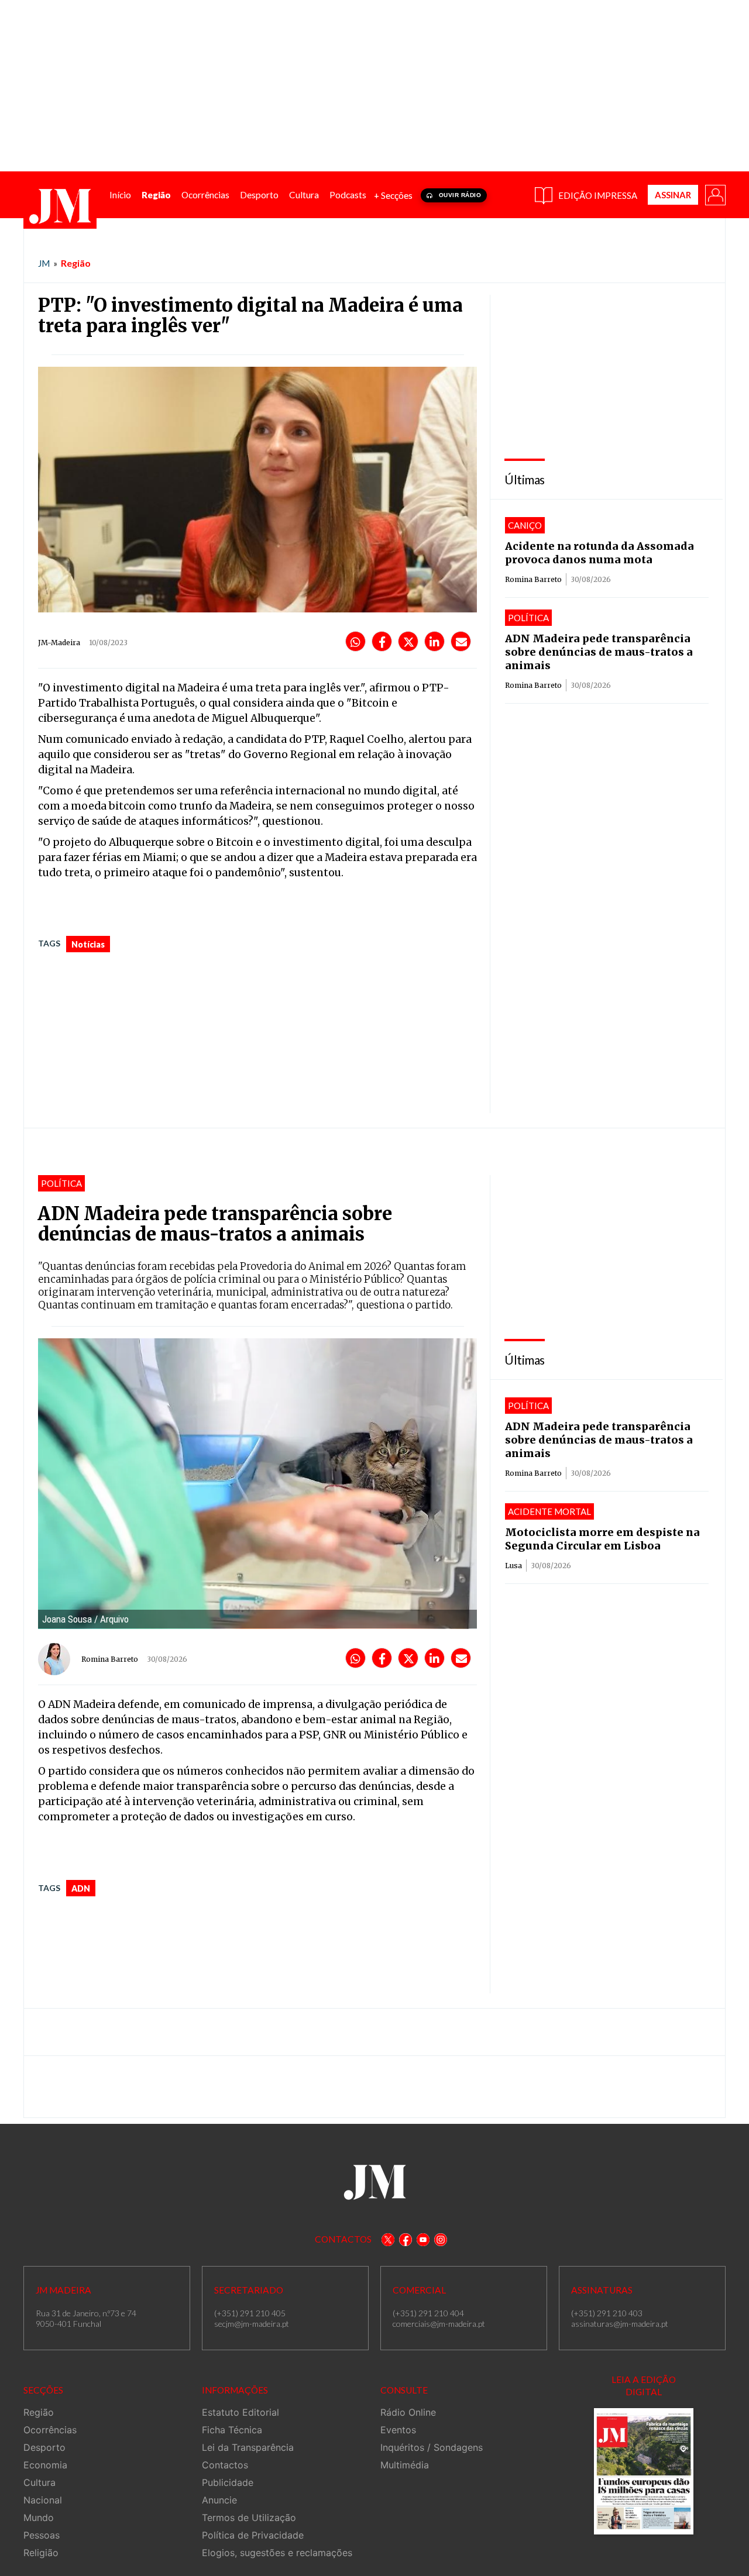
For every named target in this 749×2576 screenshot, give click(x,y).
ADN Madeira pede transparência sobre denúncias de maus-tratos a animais (599, 652)
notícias (88, 944)
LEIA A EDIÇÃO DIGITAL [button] (644, 2386)
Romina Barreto (533, 579)
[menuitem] (120, 195)
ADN (81, 1888)
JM (44, 263)
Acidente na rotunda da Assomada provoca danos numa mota (599, 553)
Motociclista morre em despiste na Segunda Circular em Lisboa (602, 1539)
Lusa (513, 1566)
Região (76, 263)
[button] (714, 194)
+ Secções (393, 195)
